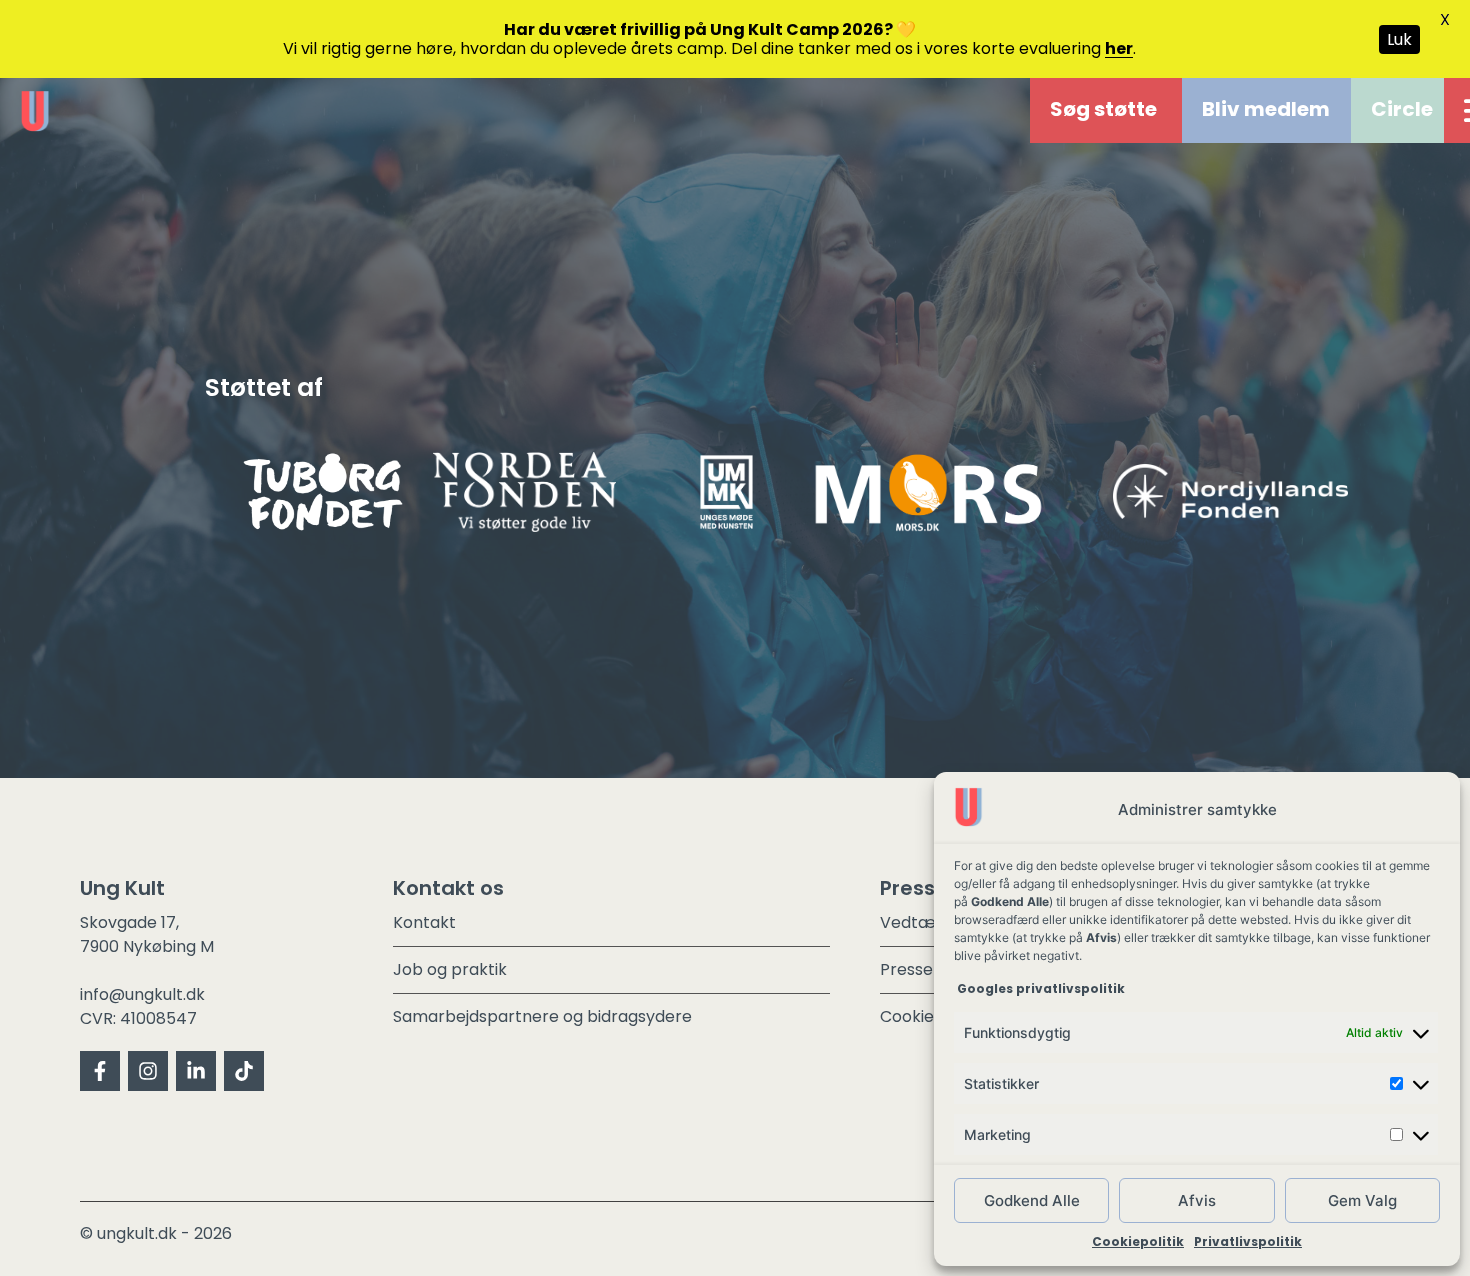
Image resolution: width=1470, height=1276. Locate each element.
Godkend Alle (1032, 1200)
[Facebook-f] (100, 1071)
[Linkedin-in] (196, 1071)
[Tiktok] (244, 1071)
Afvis (1197, 1200)
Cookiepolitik (1138, 1241)
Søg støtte (1103, 109)
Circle (1402, 109)
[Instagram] (148, 1071)
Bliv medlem (1266, 109)
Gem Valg (1362, 1200)
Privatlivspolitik (1248, 1241)
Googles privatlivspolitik (1042, 988)
